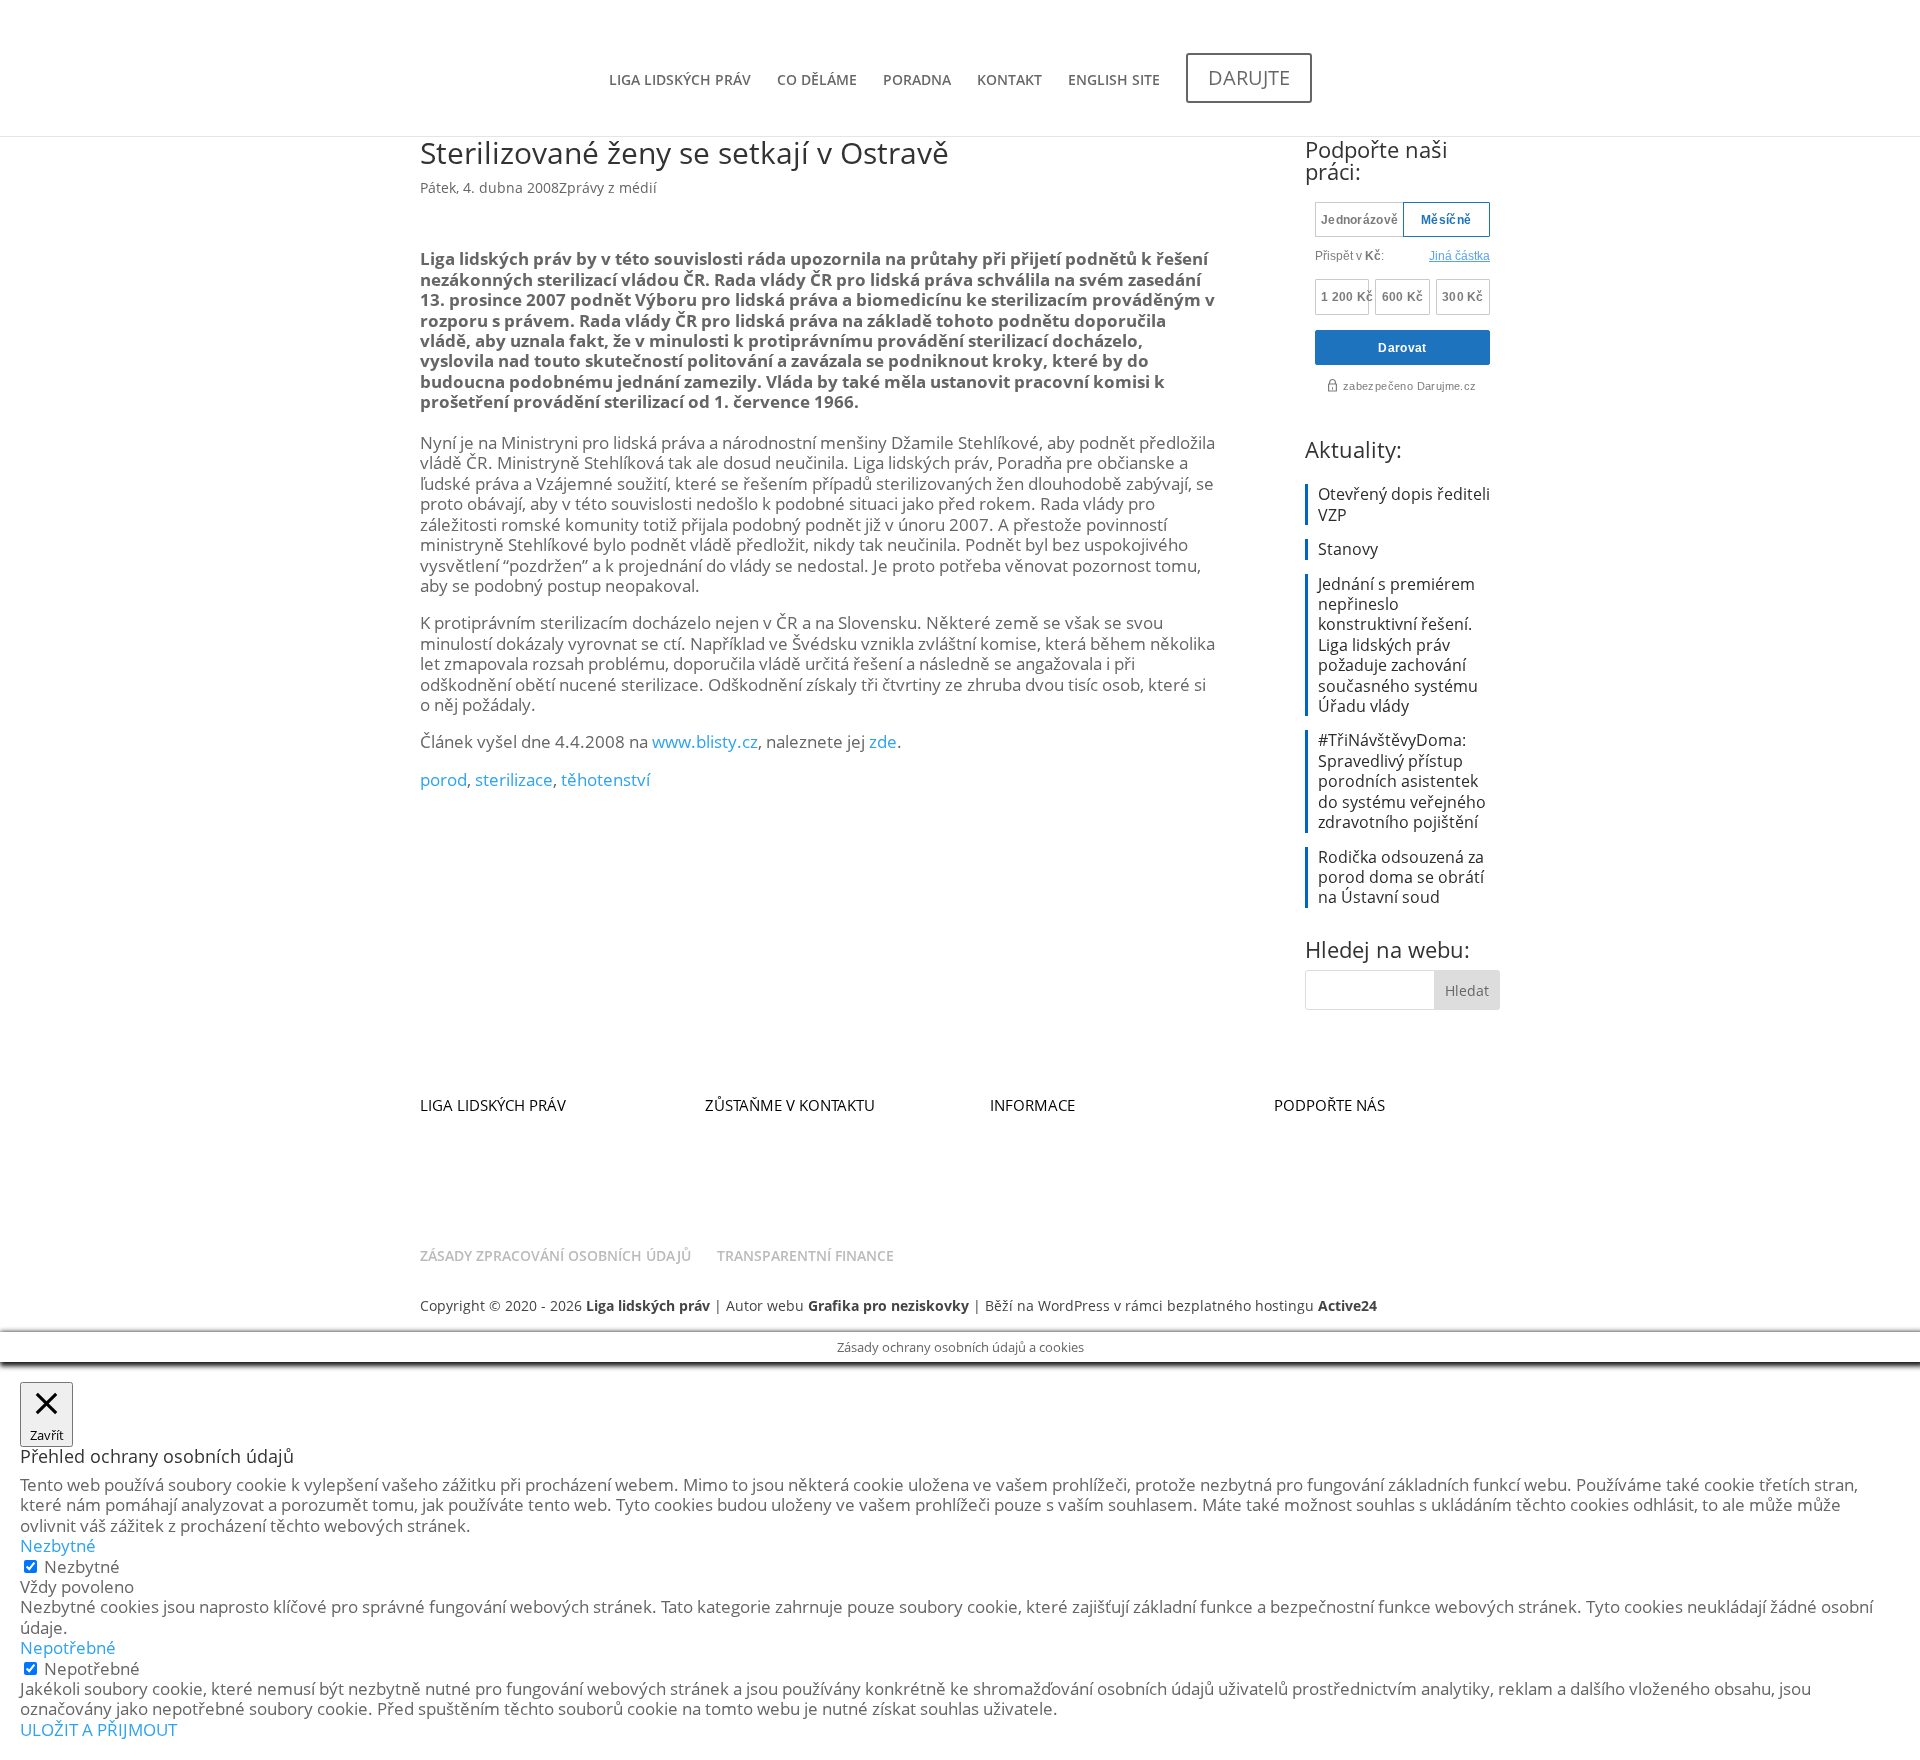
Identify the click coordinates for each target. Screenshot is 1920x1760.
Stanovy (1348, 549)
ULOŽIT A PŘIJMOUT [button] (98, 1729)
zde (883, 741)
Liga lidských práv (648, 1305)
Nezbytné (82, 1566)
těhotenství (605, 779)
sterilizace (514, 779)
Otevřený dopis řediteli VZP (1404, 504)
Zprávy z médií (608, 187)
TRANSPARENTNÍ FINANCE (805, 1255)
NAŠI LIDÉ (454, 1169)
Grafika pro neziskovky (888, 1305)
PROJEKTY (453, 1209)
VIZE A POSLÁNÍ (475, 1128)
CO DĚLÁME (817, 81)
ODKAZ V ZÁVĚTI (1332, 1189)
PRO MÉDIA (1030, 1148)
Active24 (1347, 1305)
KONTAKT (1009, 81)
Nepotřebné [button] (68, 1647)
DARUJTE (1304, 1128)
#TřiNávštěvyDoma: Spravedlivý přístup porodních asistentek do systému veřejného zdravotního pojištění (1402, 781)
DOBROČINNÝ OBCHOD (1357, 1169)
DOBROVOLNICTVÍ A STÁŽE (798, 1169)
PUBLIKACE (1029, 1128)
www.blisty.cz (705, 741)
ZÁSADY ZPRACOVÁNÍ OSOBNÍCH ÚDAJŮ (555, 1255)
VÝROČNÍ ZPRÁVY (1050, 1169)
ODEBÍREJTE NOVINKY (780, 1128)
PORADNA (917, 81)
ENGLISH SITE (1114, 81)
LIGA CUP (1307, 1148)
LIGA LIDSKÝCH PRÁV (680, 81)
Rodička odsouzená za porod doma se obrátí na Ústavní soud (1401, 877)
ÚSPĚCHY (452, 1148)
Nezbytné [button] (58, 1545)
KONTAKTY (741, 1148)
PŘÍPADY (450, 1189)
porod (443, 779)
